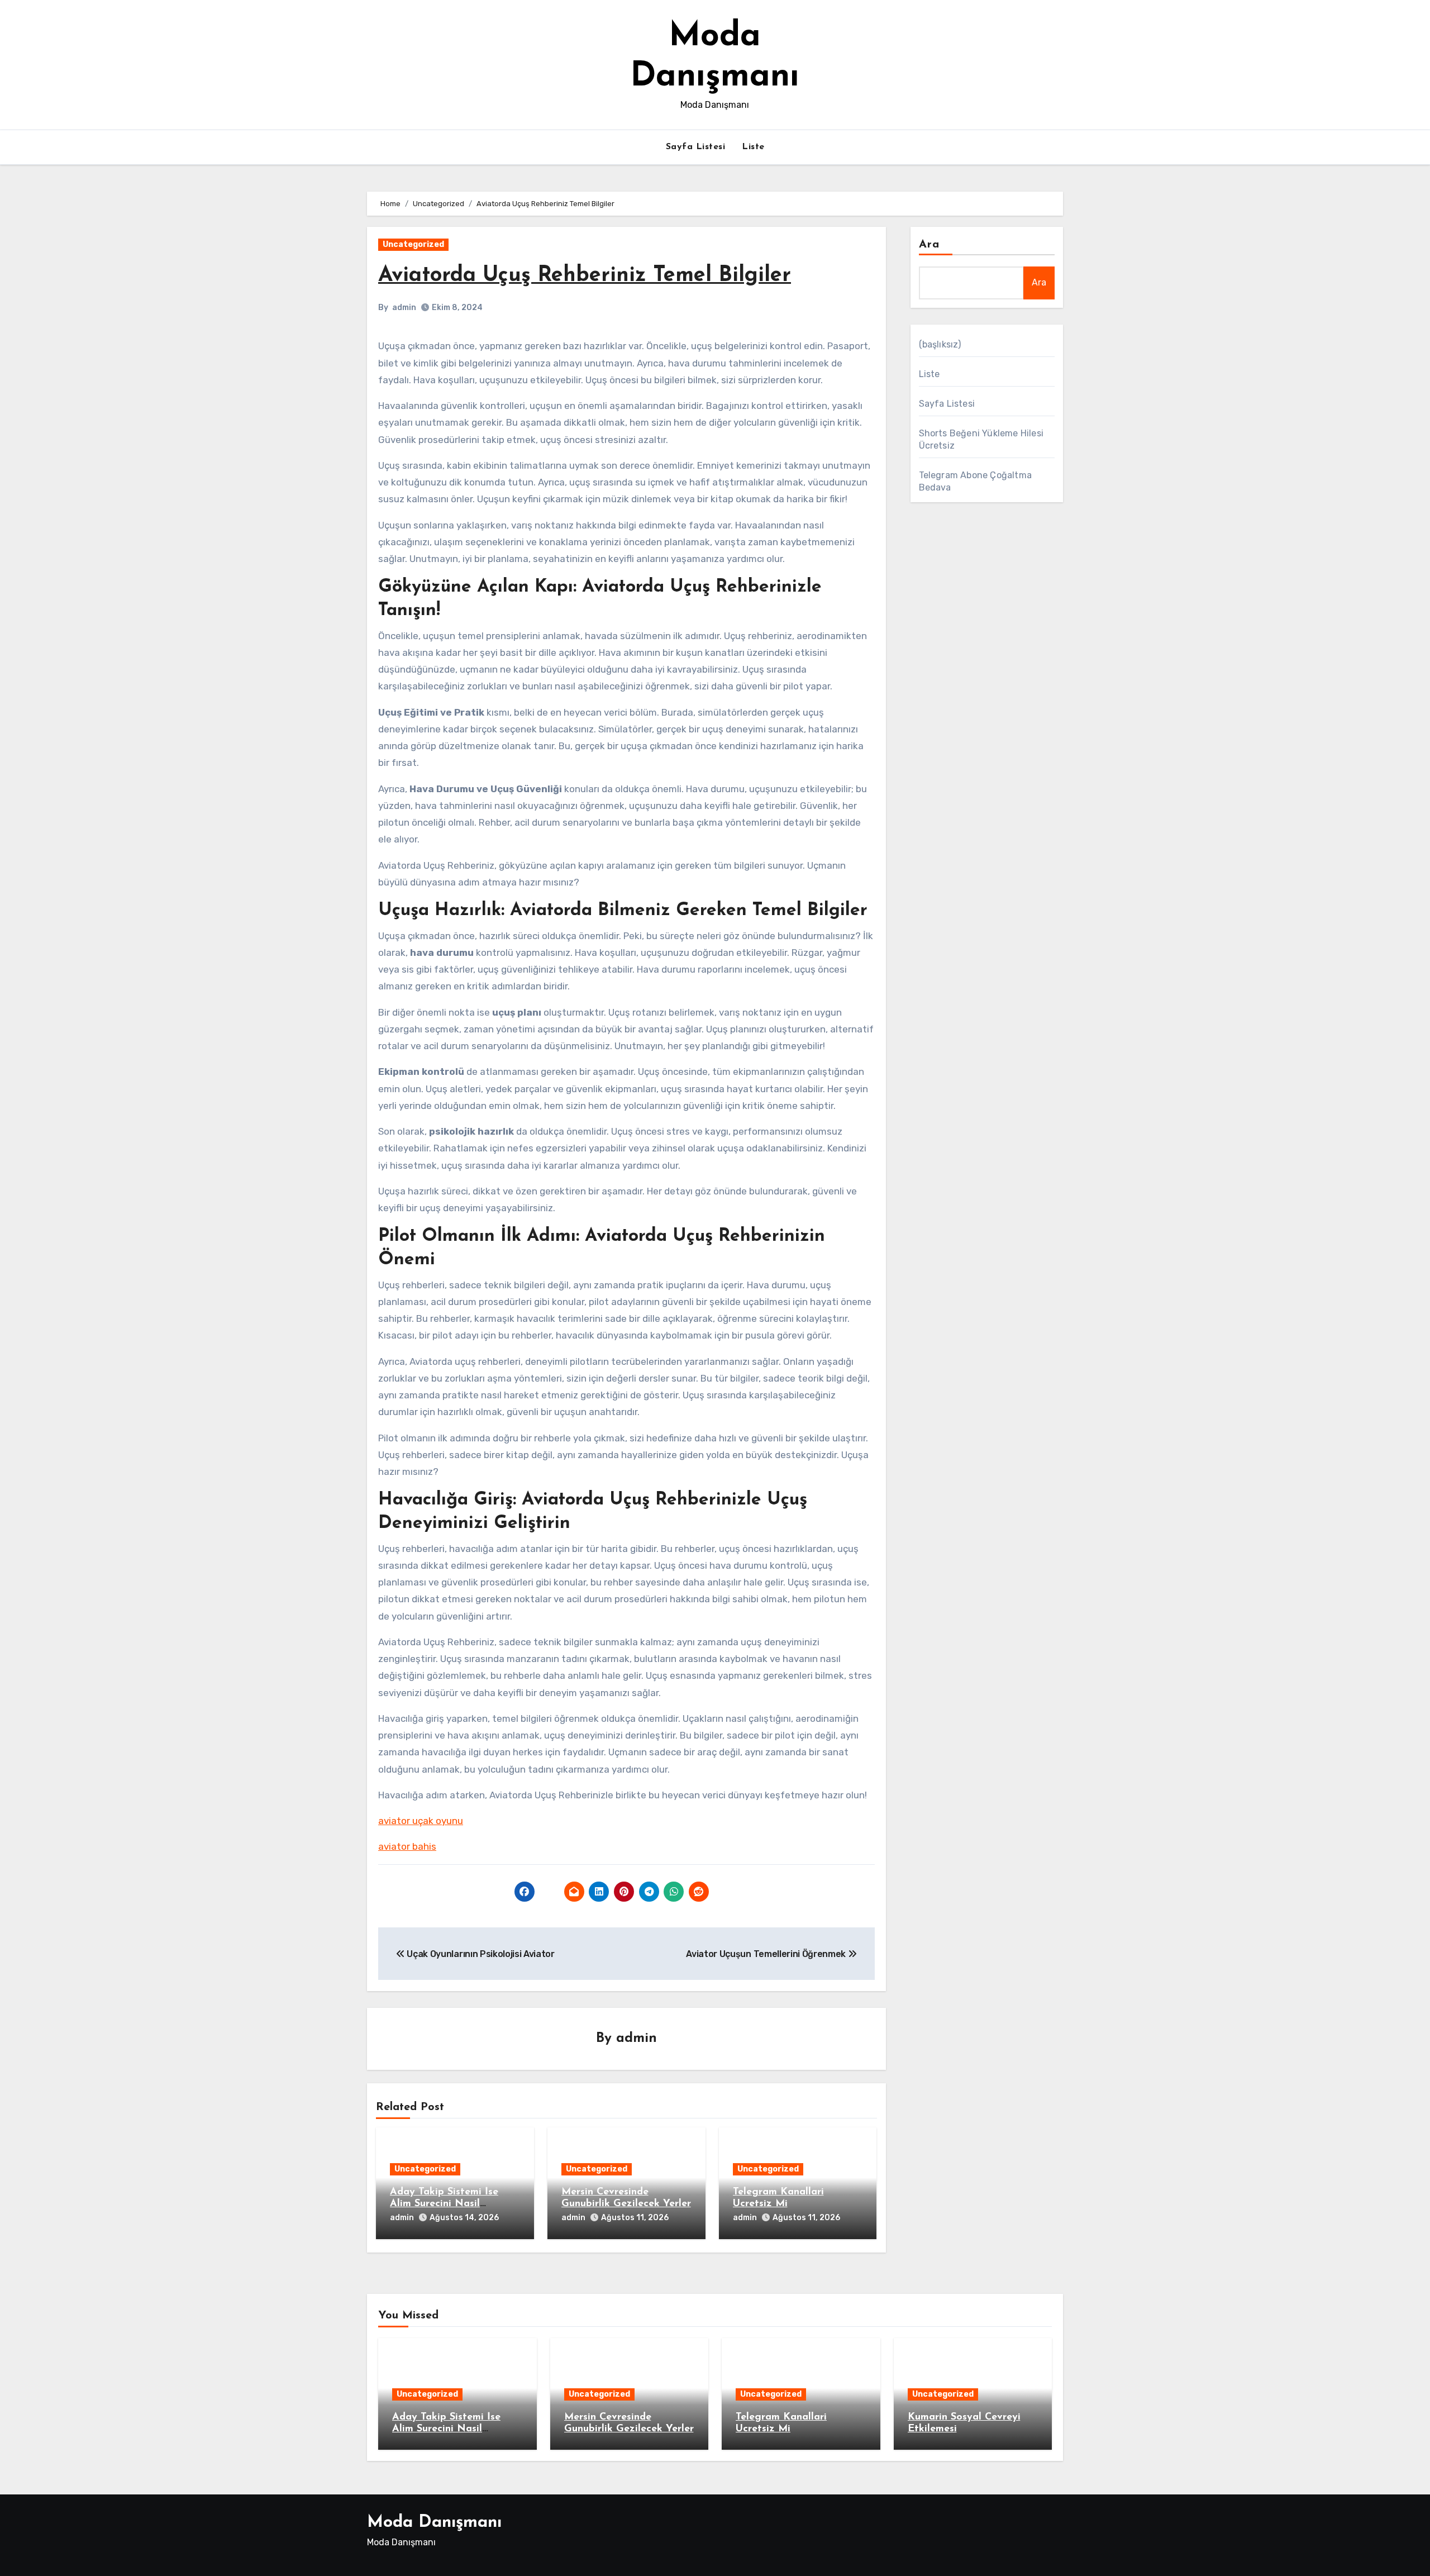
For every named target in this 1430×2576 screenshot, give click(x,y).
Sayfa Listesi (696, 147)
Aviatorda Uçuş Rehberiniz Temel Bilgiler (585, 276)
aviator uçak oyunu (421, 1821)
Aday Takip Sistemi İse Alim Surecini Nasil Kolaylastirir (444, 2204)
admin (404, 308)
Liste (753, 147)
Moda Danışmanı (434, 2523)
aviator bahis (407, 1846)
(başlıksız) (940, 344)
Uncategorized (413, 244)
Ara (929, 245)
